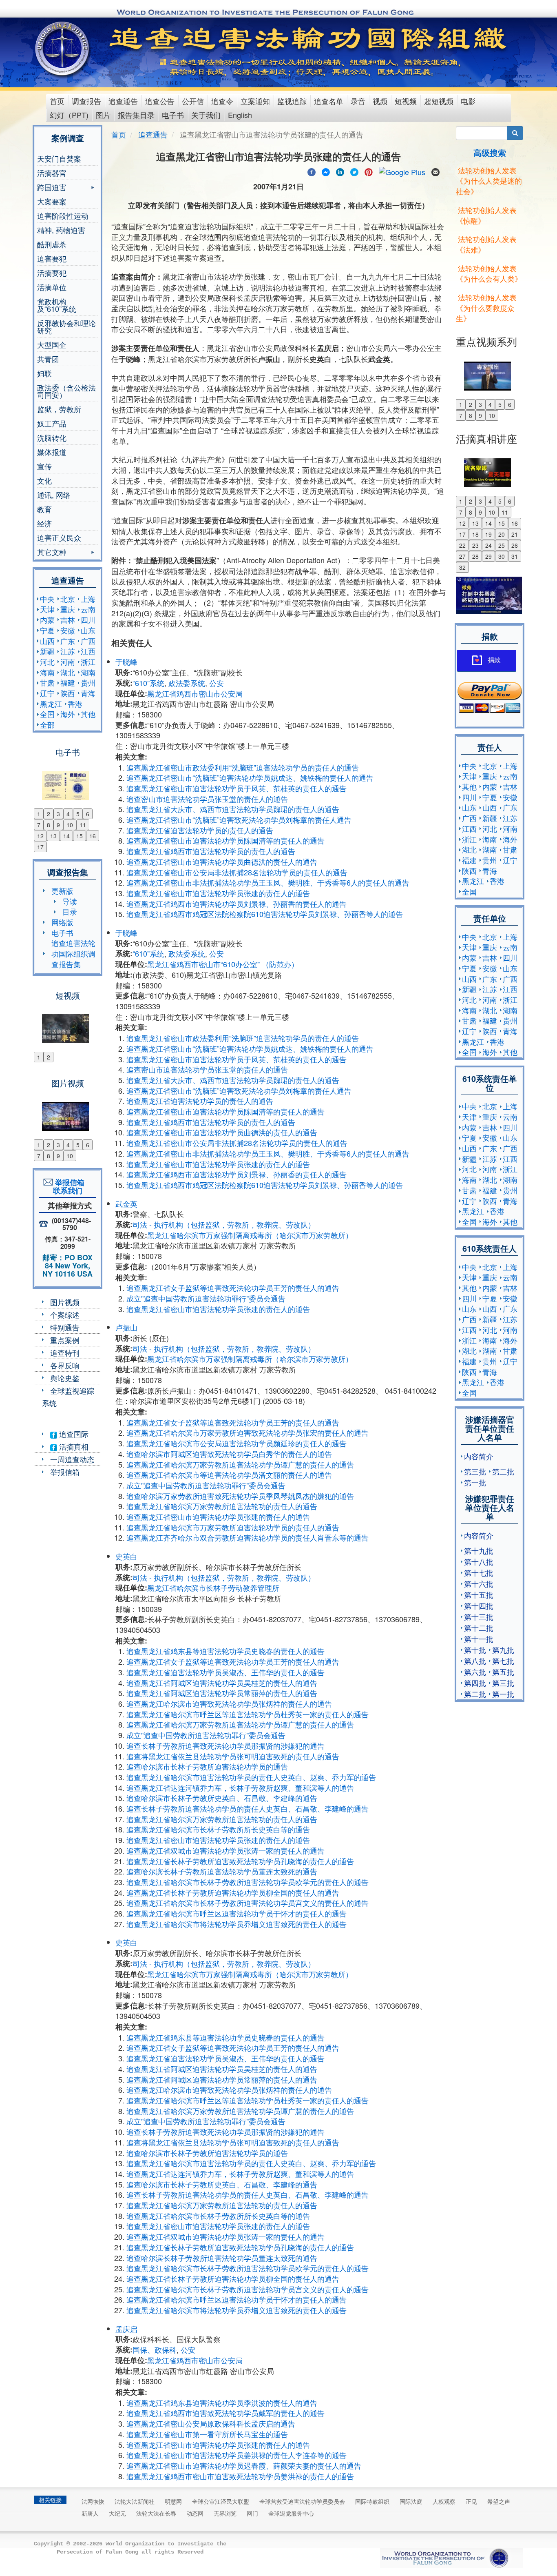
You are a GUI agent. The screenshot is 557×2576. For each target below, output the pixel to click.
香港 (75, 704)
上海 (88, 599)
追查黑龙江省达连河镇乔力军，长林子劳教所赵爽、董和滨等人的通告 (240, 1788)
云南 (88, 609)
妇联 (44, 373)
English (240, 115)
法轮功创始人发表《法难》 (486, 244)
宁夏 (47, 630)
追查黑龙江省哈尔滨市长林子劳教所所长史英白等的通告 (218, 1829)
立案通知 (255, 101)
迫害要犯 (52, 258)
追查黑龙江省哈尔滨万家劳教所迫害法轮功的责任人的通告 (222, 1506)
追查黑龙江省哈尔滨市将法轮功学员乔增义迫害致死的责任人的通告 (237, 1924)
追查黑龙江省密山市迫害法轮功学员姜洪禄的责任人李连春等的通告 (237, 2455)
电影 (468, 101)
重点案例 (65, 1340)
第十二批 (479, 1628)
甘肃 (47, 682)
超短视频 (439, 101)
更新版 (62, 890)
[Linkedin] (340, 171)
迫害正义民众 (59, 537)
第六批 (475, 1672)
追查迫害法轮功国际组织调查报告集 (73, 953)
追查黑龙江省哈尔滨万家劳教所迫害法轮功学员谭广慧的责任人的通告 (240, 1464)
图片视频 (65, 1302)
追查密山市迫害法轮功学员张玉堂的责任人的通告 (207, 799)
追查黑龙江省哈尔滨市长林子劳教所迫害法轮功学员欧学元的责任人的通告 (248, 1882)
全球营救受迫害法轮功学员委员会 (302, 2501)
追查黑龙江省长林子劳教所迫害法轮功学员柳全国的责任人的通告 (233, 1892)
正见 (471, 2501)
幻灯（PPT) (69, 115)
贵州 (88, 682)
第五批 (503, 1672)
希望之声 (499, 2501)
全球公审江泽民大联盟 (221, 2501)
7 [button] (39, 825)
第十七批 (479, 1572)
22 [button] (462, 545)
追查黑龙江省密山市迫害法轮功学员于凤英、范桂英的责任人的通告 (237, 788)
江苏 (68, 651)
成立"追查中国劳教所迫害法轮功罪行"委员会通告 (206, 1298)
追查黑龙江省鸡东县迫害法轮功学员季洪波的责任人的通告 (222, 2403)
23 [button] (475, 545)
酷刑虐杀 (52, 244)
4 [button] (68, 814)
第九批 (503, 1650)
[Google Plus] (402, 171)
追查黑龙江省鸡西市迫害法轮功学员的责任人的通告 (211, 851)
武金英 (126, 1204)
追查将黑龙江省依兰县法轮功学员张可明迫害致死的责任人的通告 (233, 1756)
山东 (88, 630)
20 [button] (502, 534)
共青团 (48, 359)
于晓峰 (126, 662)
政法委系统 (187, 683)
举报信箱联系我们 (68, 1186)
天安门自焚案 (59, 158)
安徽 (68, 630)
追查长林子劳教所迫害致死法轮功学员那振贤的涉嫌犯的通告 (225, 1745)
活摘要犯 (52, 273)
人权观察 (444, 2501)
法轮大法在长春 (156, 2513)
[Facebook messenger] (326, 171)
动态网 (195, 2513)
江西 (88, 651)
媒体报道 (52, 452)
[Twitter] (354, 171)
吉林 (68, 620)
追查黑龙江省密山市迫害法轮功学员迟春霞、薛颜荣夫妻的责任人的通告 (244, 2465)
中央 (47, 599)
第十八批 (479, 1561)
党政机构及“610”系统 (57, 305)
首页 (57, 101)
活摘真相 (73, 1446)
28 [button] (475, 556)
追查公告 (160, 101)
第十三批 (479, 1617)
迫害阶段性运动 (63, 215)
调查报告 (86, 101)
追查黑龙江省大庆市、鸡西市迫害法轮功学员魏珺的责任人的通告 (233, 809)
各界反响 (65, 1365)
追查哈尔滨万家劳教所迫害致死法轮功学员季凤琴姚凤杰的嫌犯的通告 (240, 1496)
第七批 (503, 1661)
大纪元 (117, 2513)
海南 (47, 672)
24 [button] (488, 545)
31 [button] (515, 556)
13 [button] (53, 836)
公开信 (193, 101)
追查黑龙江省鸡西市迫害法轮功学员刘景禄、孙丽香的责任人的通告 (237, 904)
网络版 (62, 922)
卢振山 (126, 1327)
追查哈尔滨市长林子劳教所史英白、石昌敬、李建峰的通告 (222, 1798)
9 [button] (58, 825)
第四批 (475, 1683)
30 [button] (502, 556)
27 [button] (462, 556)
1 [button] (39, 814)
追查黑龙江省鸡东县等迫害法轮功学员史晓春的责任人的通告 (225, 1651)
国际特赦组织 (372, 2501)
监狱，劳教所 (59, 409)
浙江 (88, 662)
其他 (88, 714)
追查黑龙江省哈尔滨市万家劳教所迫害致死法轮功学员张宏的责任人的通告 (248, 1432)
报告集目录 (136, 115)
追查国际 (73, 1434)
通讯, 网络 (54, 495)
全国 (47, 714)
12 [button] (40, 836)
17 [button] (40, 847)
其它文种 (52, 553)
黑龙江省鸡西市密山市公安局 (195, 693)
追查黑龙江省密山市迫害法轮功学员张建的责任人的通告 (218, 893)
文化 (44, 480)
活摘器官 (52, 173)
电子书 (173, 115)
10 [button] (70, 825)
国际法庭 (411, 2501)
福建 (68, 682)
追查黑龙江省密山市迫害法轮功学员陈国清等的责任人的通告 (225, 840)
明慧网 (173, 2501)
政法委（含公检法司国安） (66, 391)
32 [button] (462, 567)
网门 (252, 2513)
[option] (67, 780)
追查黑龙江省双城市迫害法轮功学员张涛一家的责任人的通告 (225, 1850)
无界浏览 (225, 2513)
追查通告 (123, 101)
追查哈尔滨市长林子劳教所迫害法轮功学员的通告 (207, 1766)
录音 (358, 101)
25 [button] (502, 545)
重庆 (68, 609)
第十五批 (479, 1594)
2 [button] (49, 814)
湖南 (88, 672)
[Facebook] (312, 171)
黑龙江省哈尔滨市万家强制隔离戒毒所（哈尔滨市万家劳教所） (250, 1235)
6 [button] (88, 814)
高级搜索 (490, 152)
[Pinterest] (369, 171)
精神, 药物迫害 (61, 230)
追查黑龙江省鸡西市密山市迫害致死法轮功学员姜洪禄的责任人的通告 (240, 2476)
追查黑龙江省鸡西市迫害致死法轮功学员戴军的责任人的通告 (225, 2413)
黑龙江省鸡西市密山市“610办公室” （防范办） (223, 964)
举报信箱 (65, 1472)
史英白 (126, 1556)
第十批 (475, 1650)
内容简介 (479, 1456)
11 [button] (83, 825)
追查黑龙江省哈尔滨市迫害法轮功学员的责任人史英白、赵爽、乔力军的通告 (251, 1777)
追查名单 (329, 101)
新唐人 (90, 2513)
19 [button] (488, 534)
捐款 (494, 660)
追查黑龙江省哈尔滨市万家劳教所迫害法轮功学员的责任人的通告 (233, 1527)
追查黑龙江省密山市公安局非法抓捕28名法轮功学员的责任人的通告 (237, 872)
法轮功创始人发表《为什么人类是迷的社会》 (489, 181)
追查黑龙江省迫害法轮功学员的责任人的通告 (200, 830)
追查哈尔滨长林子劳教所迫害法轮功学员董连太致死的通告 (222, 1871)
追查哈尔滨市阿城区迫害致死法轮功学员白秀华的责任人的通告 (229, 1454)
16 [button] (93, 836)
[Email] (435, 171)
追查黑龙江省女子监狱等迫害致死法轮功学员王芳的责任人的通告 (233, 1288)
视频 (380, 101)
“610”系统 (148, 683)
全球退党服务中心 (291, 2513)
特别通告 (65, 1327)
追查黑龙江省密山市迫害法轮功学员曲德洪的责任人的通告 (222, 862)
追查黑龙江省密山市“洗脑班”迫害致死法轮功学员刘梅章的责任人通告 (239, 819)
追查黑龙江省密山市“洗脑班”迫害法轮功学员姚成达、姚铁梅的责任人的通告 (250, 777)
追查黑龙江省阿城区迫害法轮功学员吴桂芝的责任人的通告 (222, 1683)
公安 (217, 683)
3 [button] (58, 814)
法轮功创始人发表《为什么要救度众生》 (486, 308)
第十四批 (479, 1606)
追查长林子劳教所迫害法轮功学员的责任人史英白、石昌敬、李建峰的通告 (248, 1808)
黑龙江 (51, 704)
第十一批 (479, 1639)
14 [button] (66, 836)
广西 (88, 641)
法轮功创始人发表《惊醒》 (486, 215)
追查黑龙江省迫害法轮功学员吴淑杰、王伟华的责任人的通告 (225, 1672)
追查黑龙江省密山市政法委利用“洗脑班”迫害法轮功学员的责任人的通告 (243, 767)
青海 (88, 693)
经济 (44, 523)
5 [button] (78, 814)
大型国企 (52, 344)
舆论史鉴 (65, 1378)
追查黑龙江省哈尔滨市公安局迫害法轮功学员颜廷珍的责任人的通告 (237, 1443)
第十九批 (479, 1550)
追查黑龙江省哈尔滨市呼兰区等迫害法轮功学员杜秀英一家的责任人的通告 (248, 1714)
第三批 (475, 1471)
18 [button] (475, 534)
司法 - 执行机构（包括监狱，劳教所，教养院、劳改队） (224, 1224)
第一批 (475, 1482)
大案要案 (52, 201)
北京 (68, 599)
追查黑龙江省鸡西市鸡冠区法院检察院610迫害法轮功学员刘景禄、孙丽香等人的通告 (265, 914)
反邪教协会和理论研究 (66, 326)
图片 (103, 115)
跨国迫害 (52, 188)
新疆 (47, 651)
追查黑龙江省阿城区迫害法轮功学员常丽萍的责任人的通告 (222, 1693)
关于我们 (206, 115)
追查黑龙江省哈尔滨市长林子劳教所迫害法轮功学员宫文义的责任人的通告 (248, 1903)
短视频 (406, 101)
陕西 (68, 693)
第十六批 (479, 1583)
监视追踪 (292, 101)
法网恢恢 (93, 2501)
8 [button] (49, 825)
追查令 (222, 101)
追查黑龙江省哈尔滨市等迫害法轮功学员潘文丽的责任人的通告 (229, 1475)
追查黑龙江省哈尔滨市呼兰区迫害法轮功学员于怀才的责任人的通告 (237, 1913)
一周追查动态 (72, 1459)
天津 (47, 609)
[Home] (63, 49)
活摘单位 (52, 287)
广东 (68, 641)
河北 (47, 662)
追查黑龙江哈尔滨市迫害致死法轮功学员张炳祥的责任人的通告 (229, 1703)
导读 (70, 901)
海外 (68, 714)
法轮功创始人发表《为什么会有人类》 (489, 273)
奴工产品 (52, 423)
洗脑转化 (52, 437)
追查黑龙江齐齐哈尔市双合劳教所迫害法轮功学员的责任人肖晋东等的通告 (248, 1537)
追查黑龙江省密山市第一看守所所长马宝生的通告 (207, 2434)
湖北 (68, 672)
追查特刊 (65, 1352)
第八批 (475, 1661)
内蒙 (47, 620)
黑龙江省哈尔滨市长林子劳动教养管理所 (213, 1588)
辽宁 (47, 693)
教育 (44, 509)
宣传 (44, 466)
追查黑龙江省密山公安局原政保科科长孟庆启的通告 (211, 2423)
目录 (70, 911)
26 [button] (515, 545)
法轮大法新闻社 (135, 2501)
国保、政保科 (155, 2349)
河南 (68, 662)
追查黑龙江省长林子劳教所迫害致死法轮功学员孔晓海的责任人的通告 (240, 1861)
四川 (88, 620)
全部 (47, 724)
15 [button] (80, 836)
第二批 (503, 1471)
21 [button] (515, 534)
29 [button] (488, 556)
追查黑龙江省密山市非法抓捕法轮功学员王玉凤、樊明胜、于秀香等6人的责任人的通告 (268, 882)
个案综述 (65, 1315)
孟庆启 (126, 2329)
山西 (47, 641)
